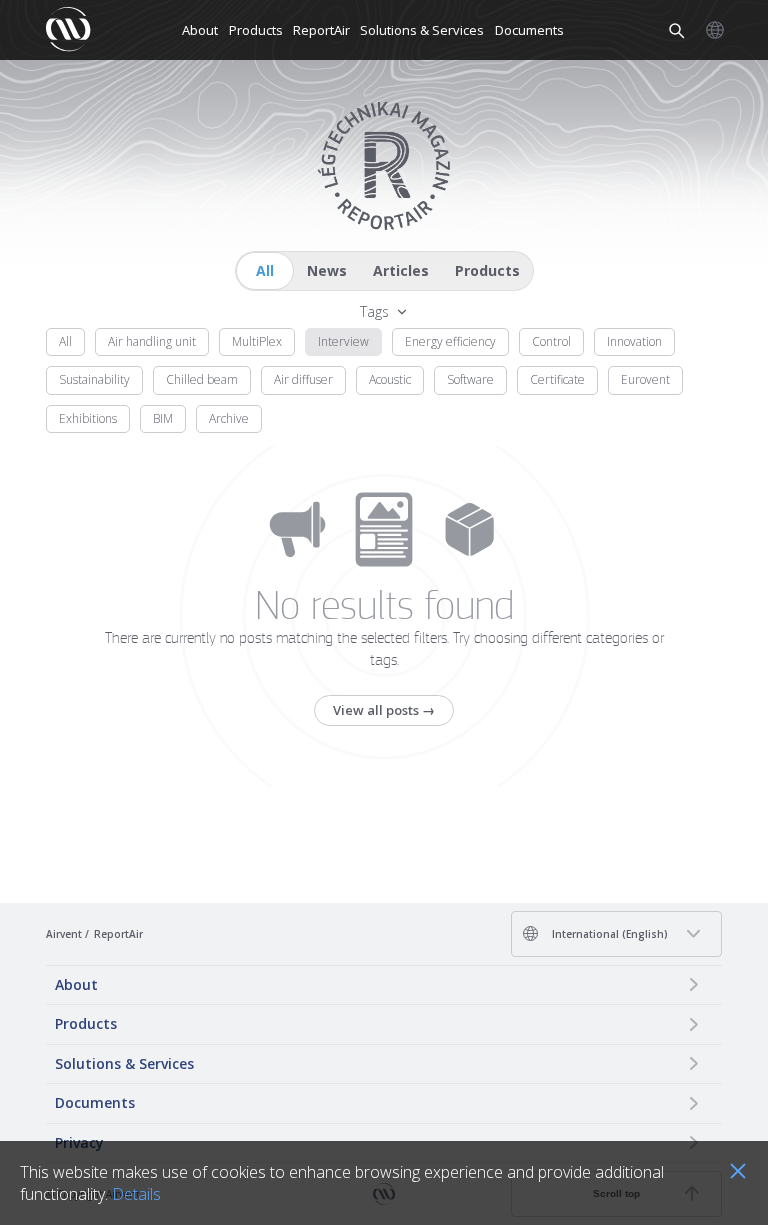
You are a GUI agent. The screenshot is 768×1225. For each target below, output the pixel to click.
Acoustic (390, 379)
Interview (343, 341)
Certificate (557, 379)
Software (470, 379)
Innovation (634, 341)
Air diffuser (303, 379)
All (265, 270)
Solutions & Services (422, 30)
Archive (229, 418)
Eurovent (645, 379)
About (200, 30)
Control (551, 341)
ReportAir (321, 30)
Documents (529, 30)
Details (136, 1194)
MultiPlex (257, 341)
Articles (401, 270)
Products (256, 30)
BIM (163, 418)
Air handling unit (152, 341)
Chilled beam (202, 379)
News (327, 270)
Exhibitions (88, 418)
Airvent (64, 934)
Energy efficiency (450, 341)
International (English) (608, 934)
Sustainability (94, 379)
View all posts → (384, 710)
